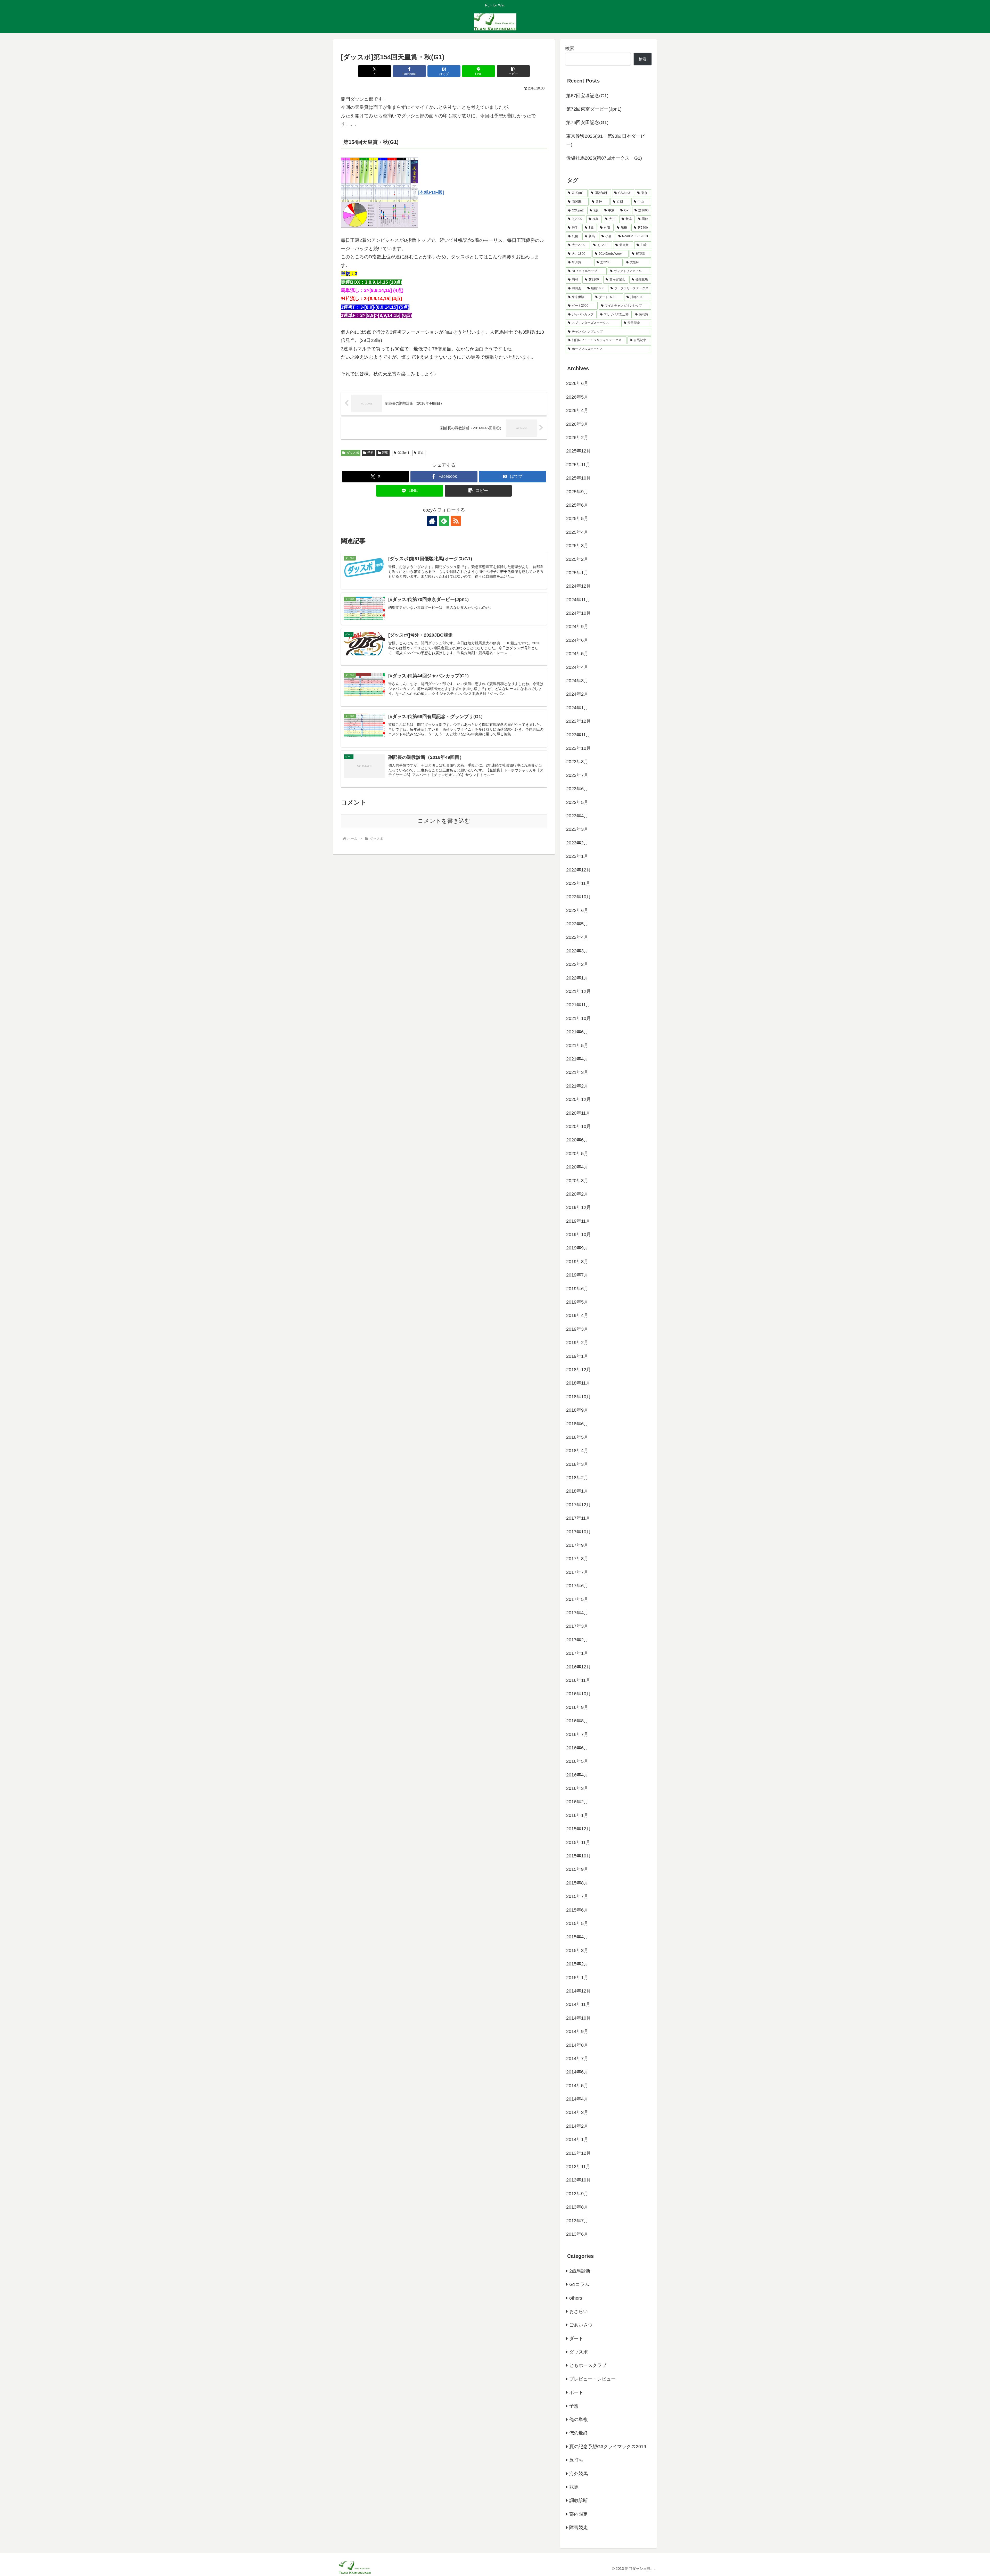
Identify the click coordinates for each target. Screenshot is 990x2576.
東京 (421, 453)
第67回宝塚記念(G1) (587, 96)
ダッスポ (353, 453)
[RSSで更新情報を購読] (456, 521)
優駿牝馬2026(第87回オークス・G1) (604, 158)
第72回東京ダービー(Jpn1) (594, 109)
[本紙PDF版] (431, 192)
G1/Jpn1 (403, 453)
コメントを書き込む (444, 821)
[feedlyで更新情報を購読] (444, 521)
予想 (370, 453)
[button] (513, 71)
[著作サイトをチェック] (432, 521)
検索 (570, 48)
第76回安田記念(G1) (587, 122)
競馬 (385, 453)
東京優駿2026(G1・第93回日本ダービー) (606, 140)
